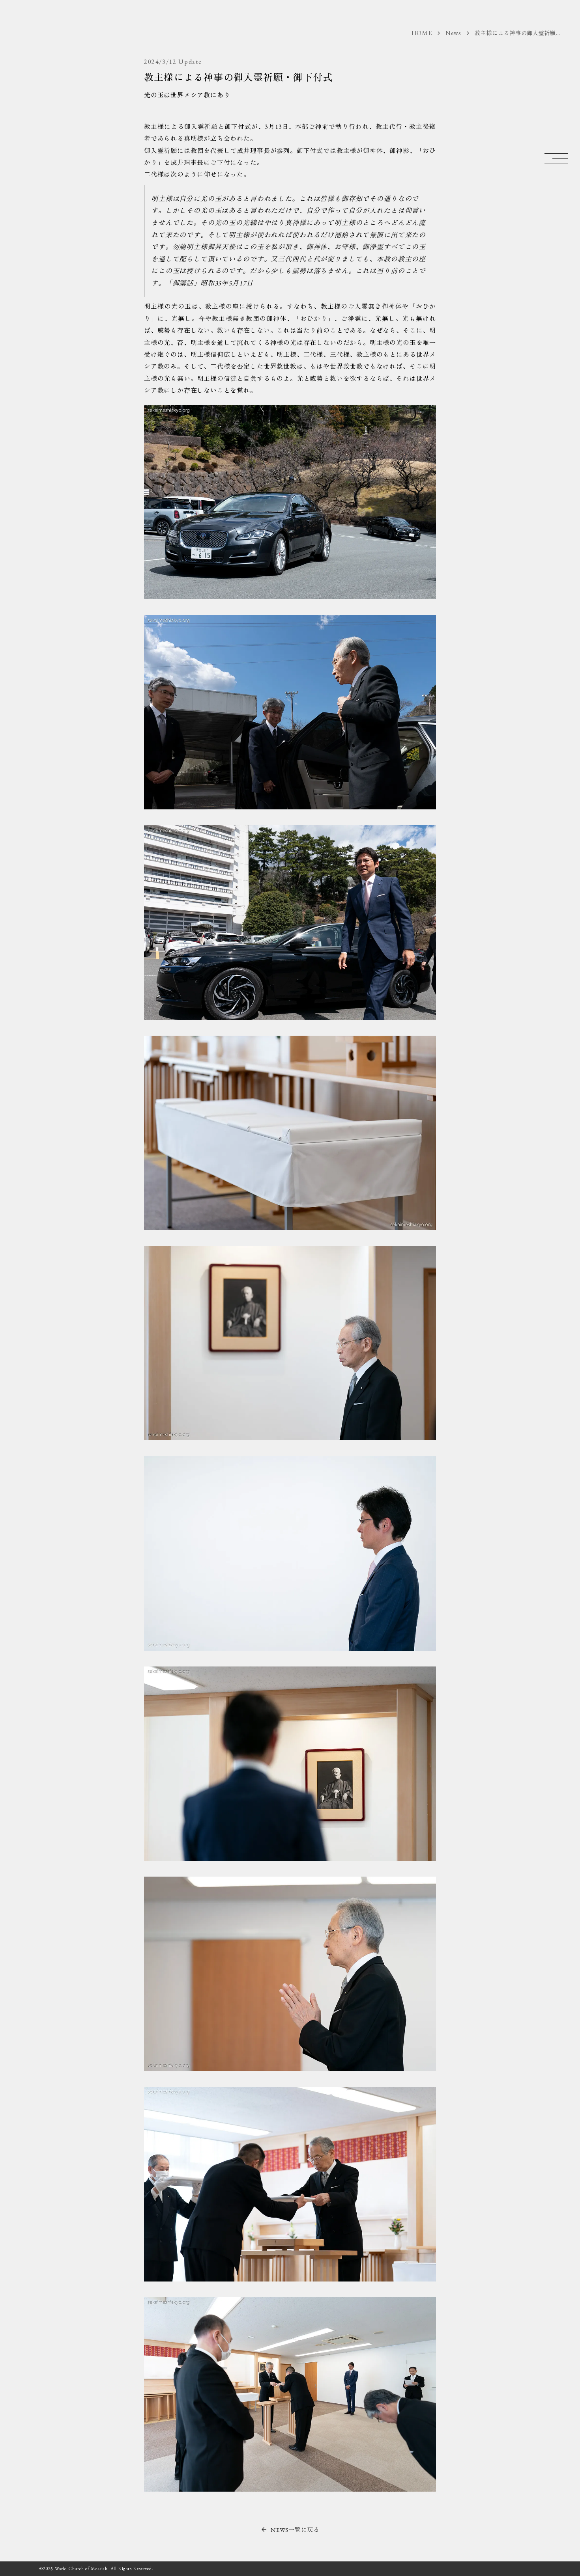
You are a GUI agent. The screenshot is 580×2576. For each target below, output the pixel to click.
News (453, 33)
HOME (422, 33)
